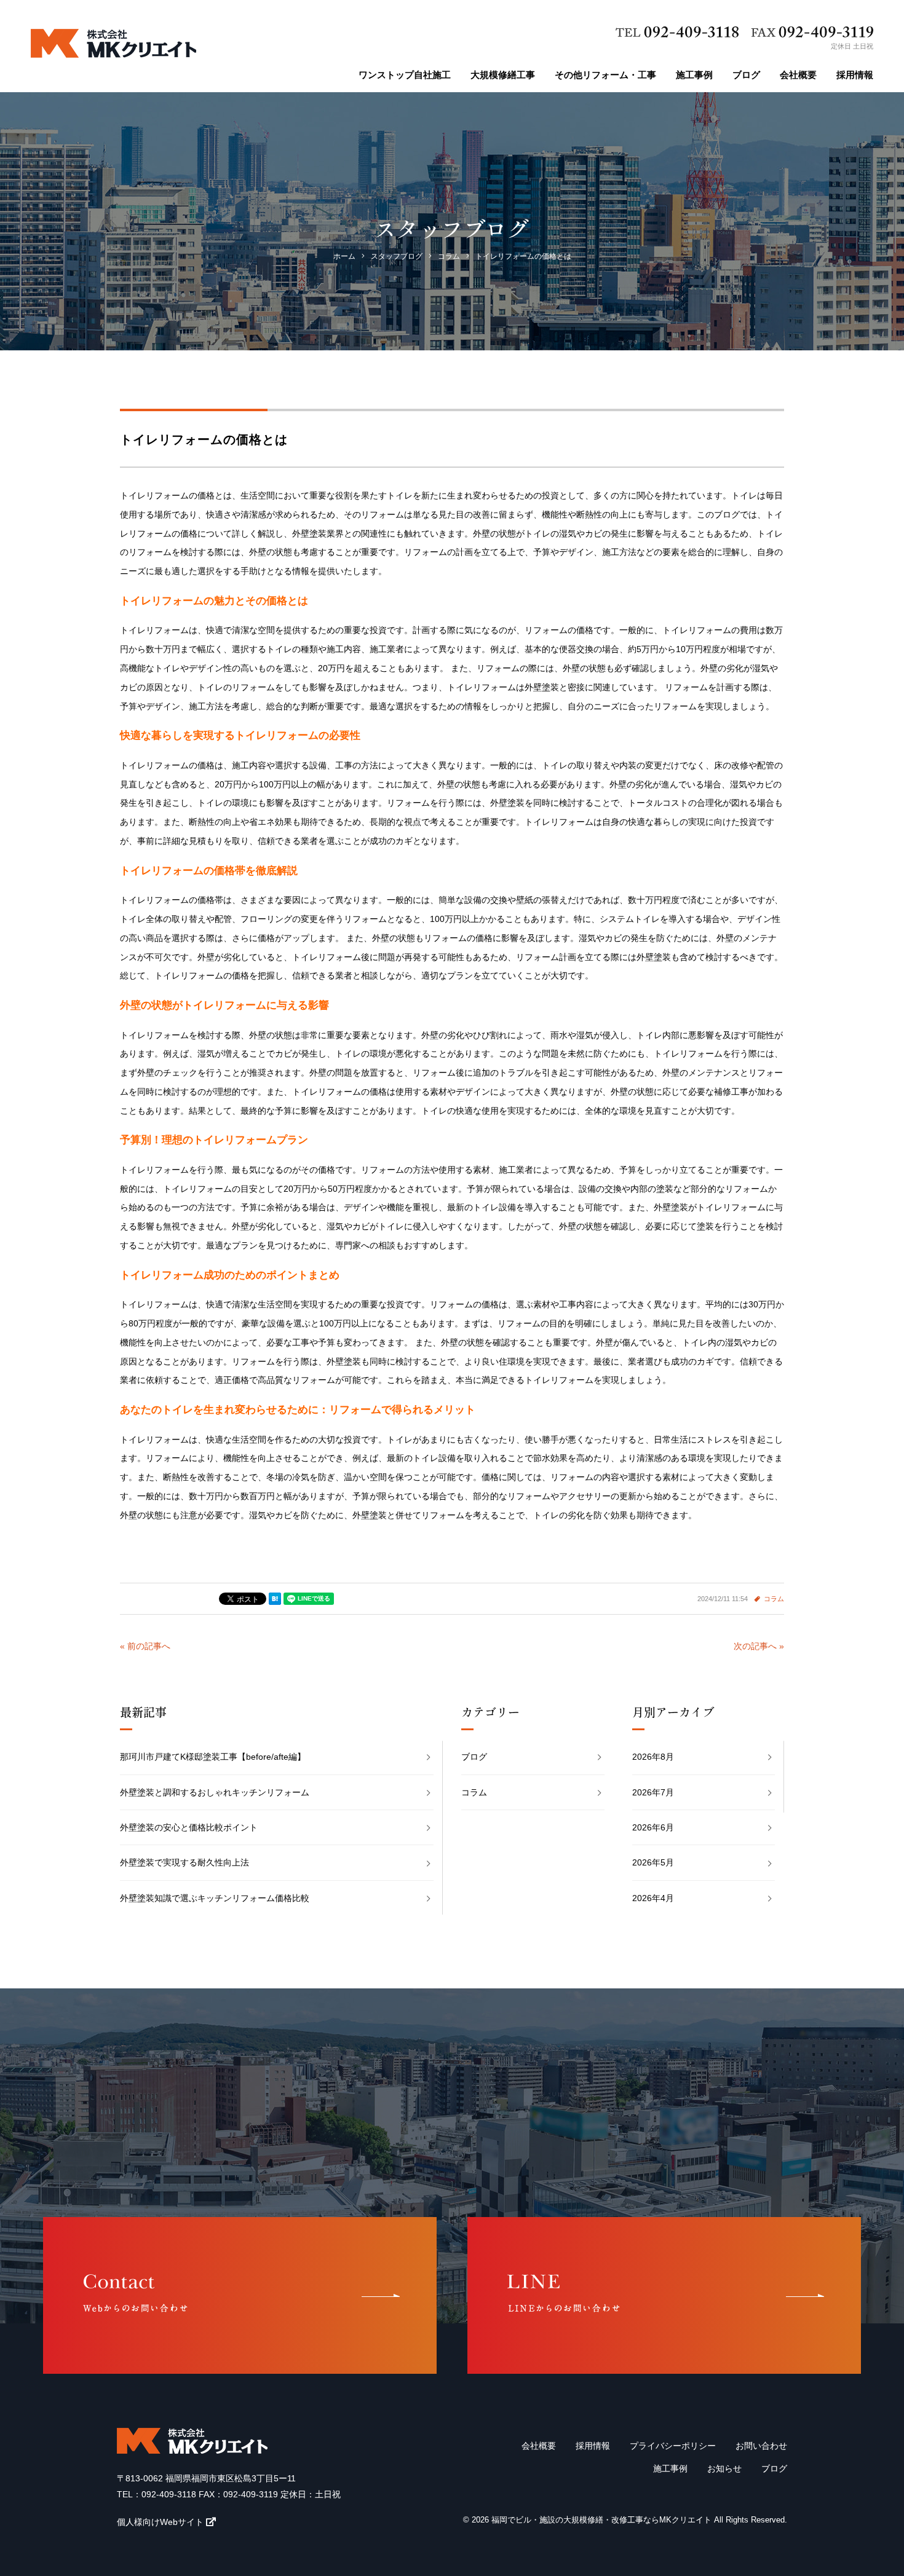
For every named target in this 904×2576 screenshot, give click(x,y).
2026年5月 (653, 1862)
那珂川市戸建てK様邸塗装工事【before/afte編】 (213, 1757)
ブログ (746, 75)
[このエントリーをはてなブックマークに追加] (275, 1599)
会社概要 (798, 75)
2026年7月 (653, 1792)
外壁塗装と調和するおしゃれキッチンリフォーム (215, 1792)
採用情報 (855, 75)
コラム (774, 1599)
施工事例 (694, 75)
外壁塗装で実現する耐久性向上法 (184, 1862)
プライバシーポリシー (673, 2446)
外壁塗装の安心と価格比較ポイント (189, 1827)
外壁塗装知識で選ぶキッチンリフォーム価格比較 (215, 1898)
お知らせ (724, 2468)
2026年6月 (653, 1827)
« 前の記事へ (145, 1646)
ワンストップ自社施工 (405, 75)
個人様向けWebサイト (160, 2522)
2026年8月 (653, 1757)
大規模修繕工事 (503, 75)
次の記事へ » (759, 1646)
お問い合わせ (761, 2446)
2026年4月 (653, 1898)
